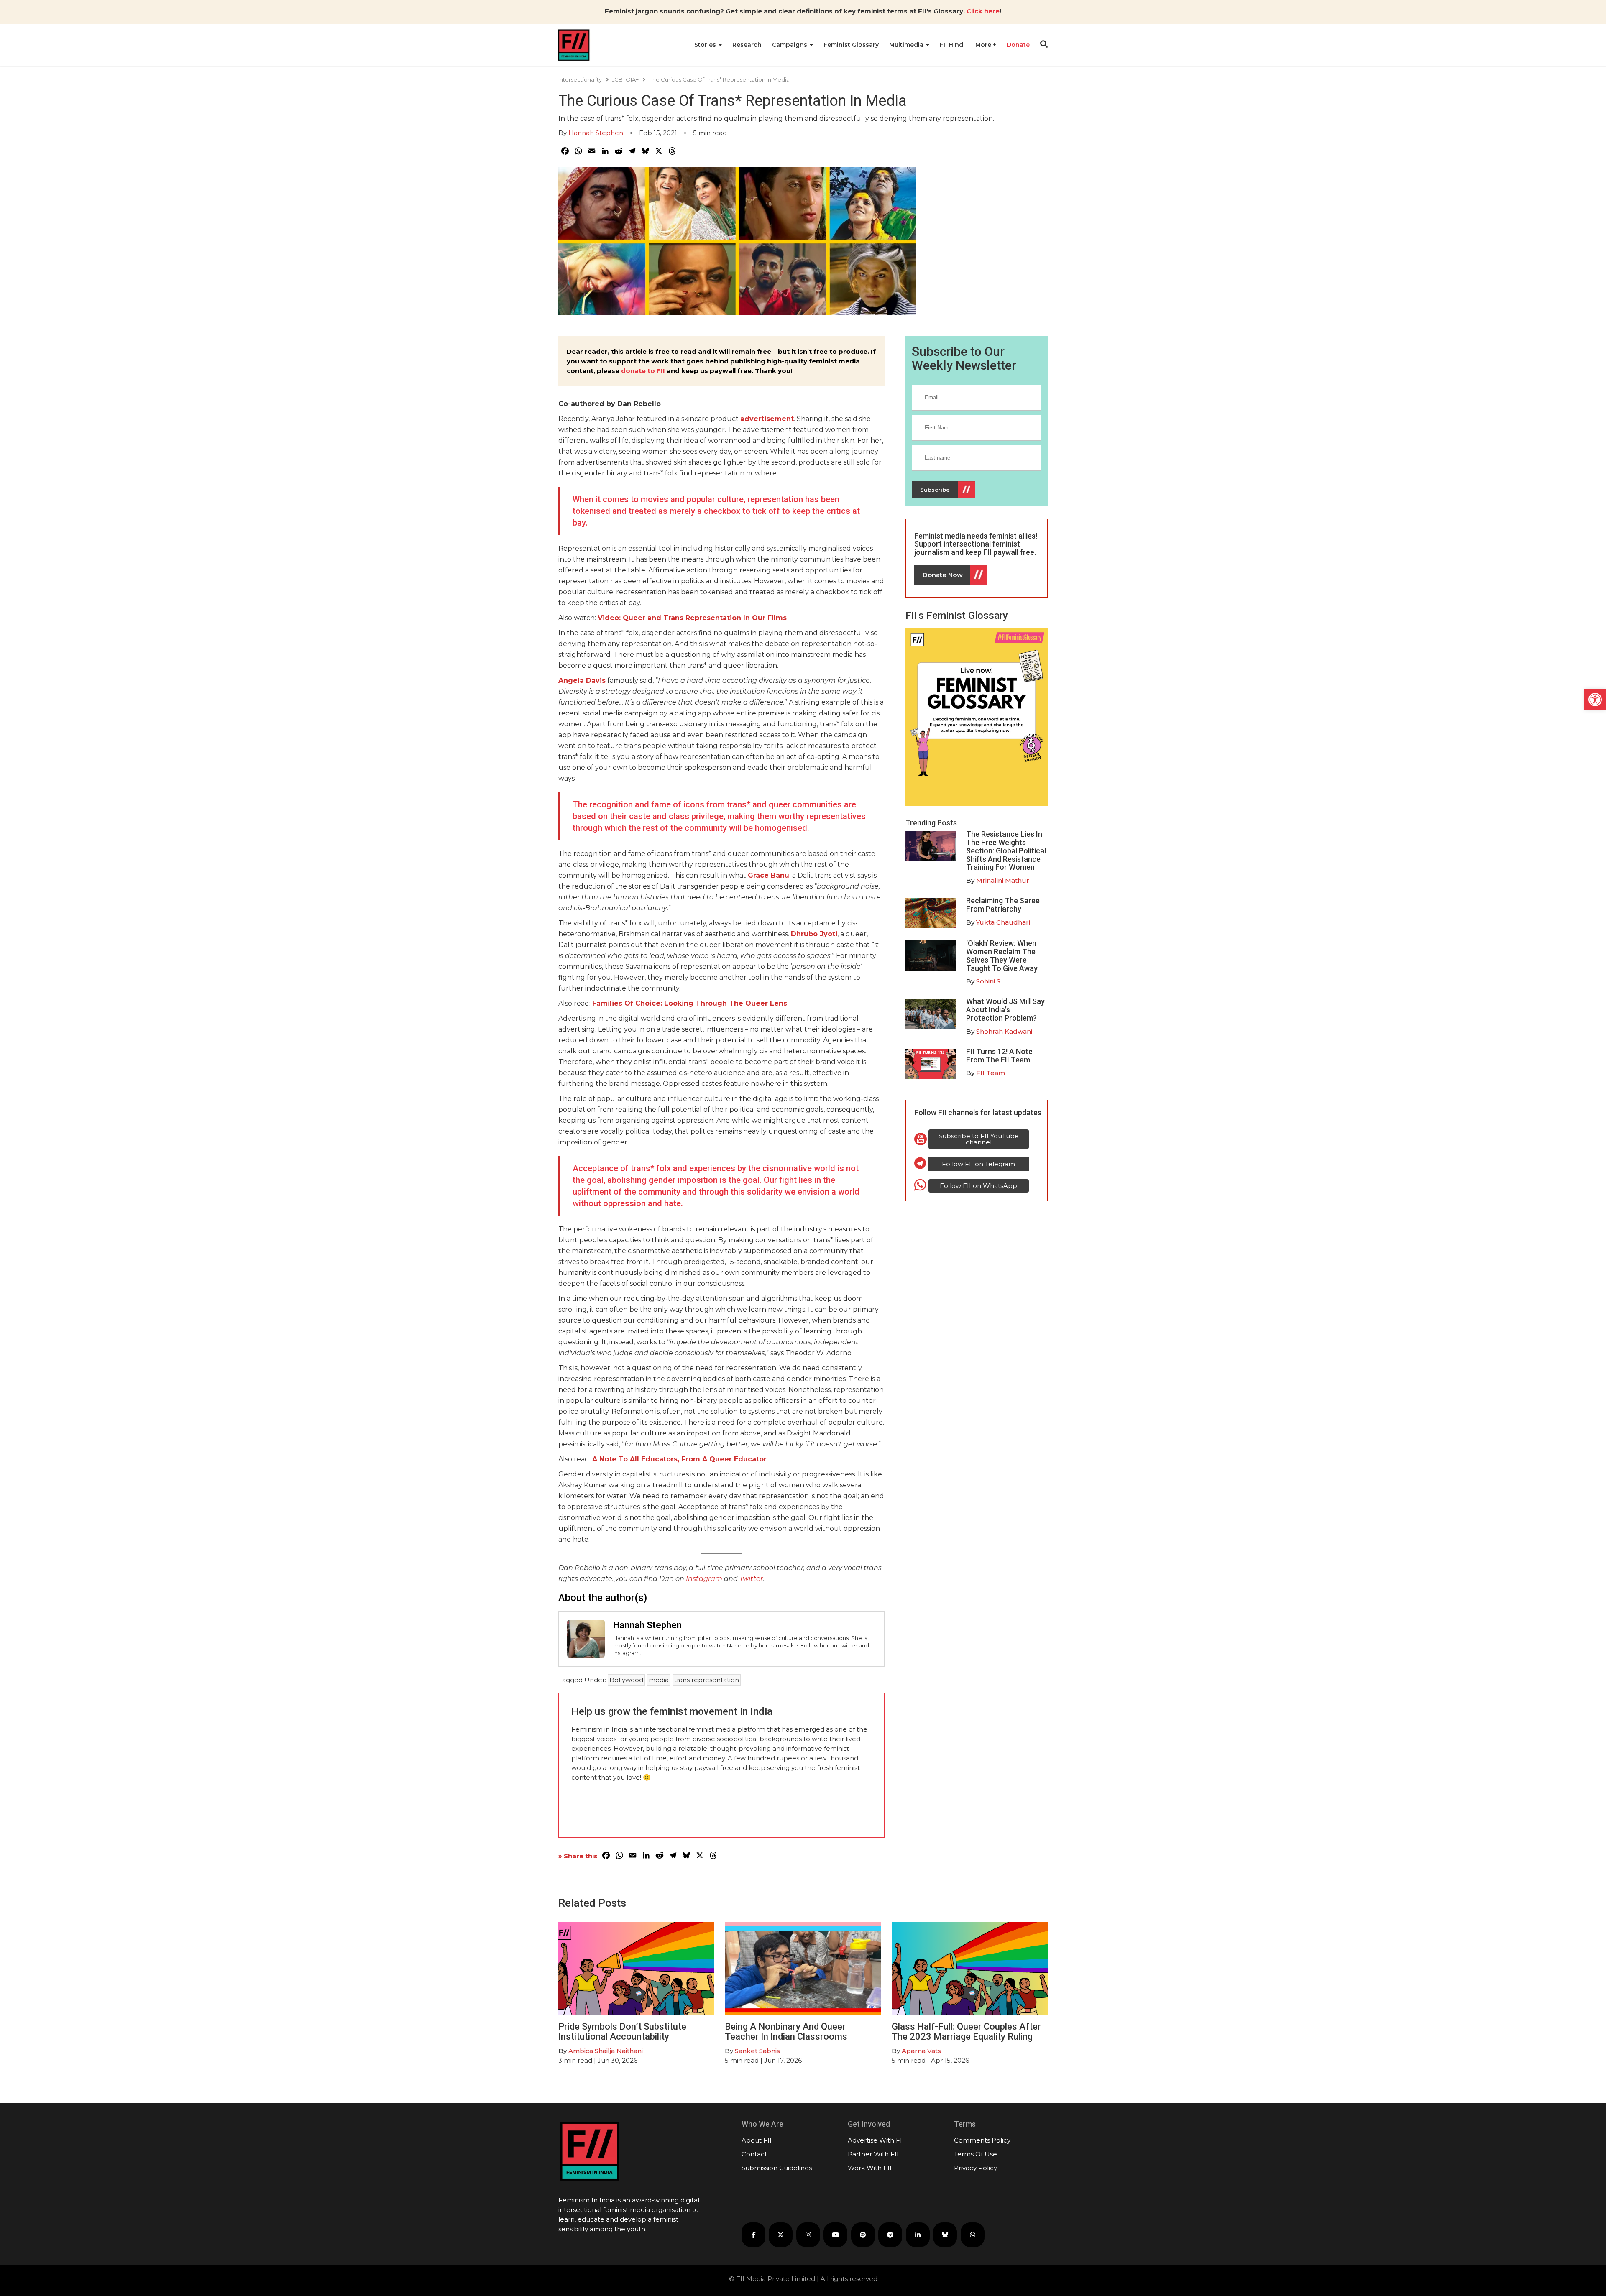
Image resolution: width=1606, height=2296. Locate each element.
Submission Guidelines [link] (777, 2168)
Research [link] (747, 45)
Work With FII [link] (870, 2168)
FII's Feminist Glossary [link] (957, 616)
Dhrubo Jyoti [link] (814, 934)
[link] (1595, 700)
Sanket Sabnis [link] (757, 2051)
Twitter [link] (751, 1579)
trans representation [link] (707, 1680)
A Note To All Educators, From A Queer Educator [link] (679, 1459)
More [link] (984, 45)
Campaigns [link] (790, 45)
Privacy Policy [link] (976, 2168)
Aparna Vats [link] (921, 2051)
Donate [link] (1018, 45)
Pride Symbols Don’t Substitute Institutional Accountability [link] (622, 2032)
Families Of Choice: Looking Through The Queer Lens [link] (690, 1003)
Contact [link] (754, 2154)
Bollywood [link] (626, 1680)
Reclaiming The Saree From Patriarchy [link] (1003, 905)
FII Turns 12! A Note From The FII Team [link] (999, 1056)
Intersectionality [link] (580, 79)
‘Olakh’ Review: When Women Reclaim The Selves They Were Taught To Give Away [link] (1002, 955)
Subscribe (935, 490)
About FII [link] (757, 2140)
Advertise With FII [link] (876, 2140)
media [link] (659, 1680)
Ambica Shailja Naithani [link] (606, 2051)
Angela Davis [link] (582, 681)
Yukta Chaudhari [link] (1003, 922)
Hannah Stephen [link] (596, 133)
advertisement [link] (767, 419)
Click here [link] (983, 11)
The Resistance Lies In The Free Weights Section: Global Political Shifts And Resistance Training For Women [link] (1006, 850)
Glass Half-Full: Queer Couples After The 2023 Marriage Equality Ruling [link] (966, 2032)
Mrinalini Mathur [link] (1003, 880)
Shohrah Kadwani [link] (1004, 1031)
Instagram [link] (704, 1579)
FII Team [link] (991, 1073)
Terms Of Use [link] (976, 2154)
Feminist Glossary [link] (851, 45)
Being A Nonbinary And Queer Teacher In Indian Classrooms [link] (786, 2032)
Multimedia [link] (907, 45)
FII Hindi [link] (952, 45)
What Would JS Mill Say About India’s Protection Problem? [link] (1005, 1010)
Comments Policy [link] (982, 2140)
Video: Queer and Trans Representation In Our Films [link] (692, 618)
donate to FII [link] (643, 371)
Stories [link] (706, 45)
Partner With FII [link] (873, 2154)
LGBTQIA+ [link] (625, 79)
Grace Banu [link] (768, 875)
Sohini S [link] (988, 981)
